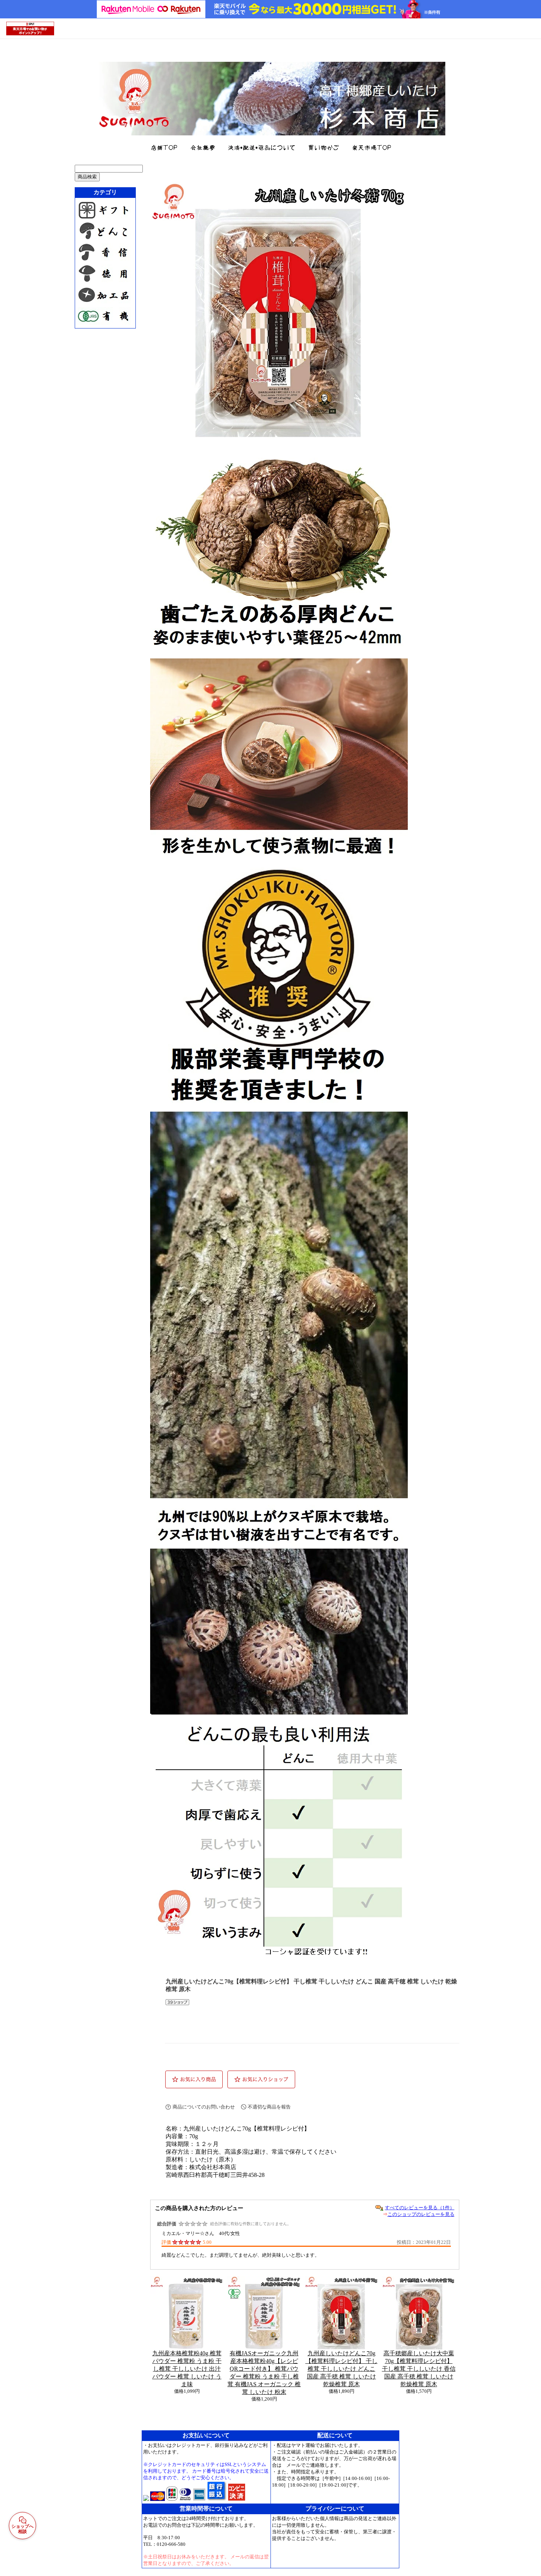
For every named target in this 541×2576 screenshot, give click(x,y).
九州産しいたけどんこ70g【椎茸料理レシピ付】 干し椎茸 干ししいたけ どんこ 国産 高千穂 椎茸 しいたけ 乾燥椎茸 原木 (342, 2369)
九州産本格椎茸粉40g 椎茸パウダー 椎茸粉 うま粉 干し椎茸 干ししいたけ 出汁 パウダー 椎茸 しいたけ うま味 (187, 2369)
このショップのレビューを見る (421, 2214)
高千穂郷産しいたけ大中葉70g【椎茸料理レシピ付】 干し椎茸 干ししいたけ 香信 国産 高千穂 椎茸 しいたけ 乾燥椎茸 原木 (419, 2369)
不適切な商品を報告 (269, 2107)
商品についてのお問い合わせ (204, 2107)
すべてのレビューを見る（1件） (420, 2208)
